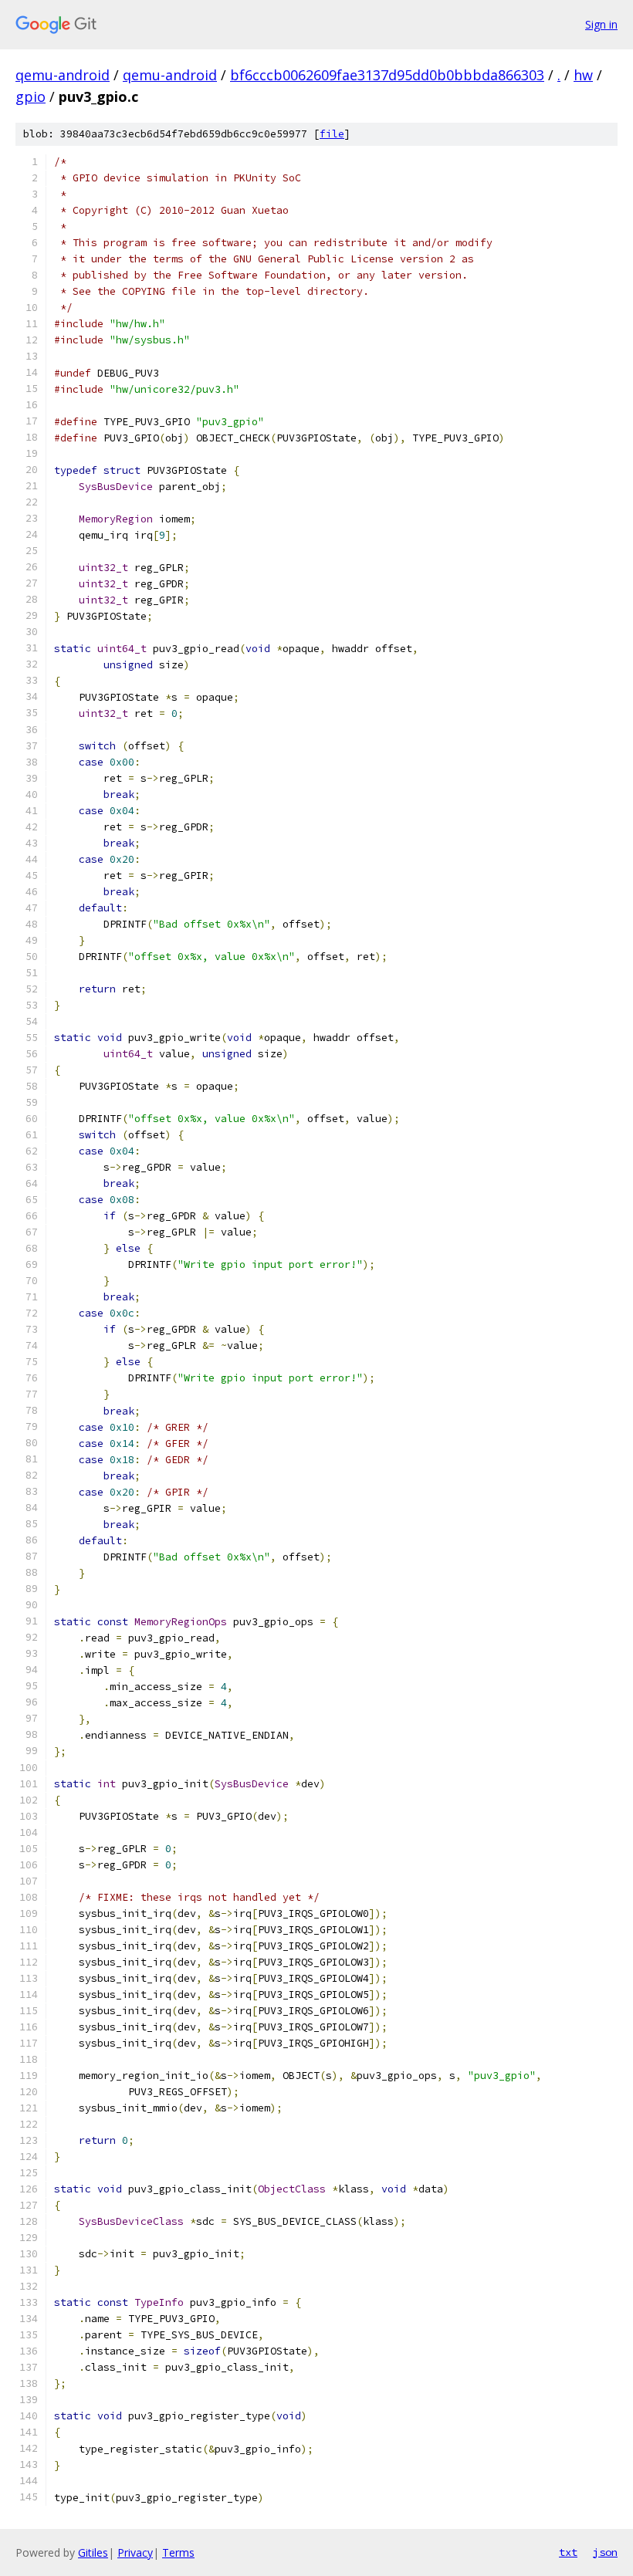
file (332, 134)
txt (568, 2552)
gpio (30, 96)
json (605, 2552)
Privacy (135, 2552)
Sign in (601, 24)
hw (583, 75)
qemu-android (63, 75)
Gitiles (93, 2552)
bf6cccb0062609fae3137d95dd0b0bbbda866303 (387, 75)
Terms (178, 2552)
